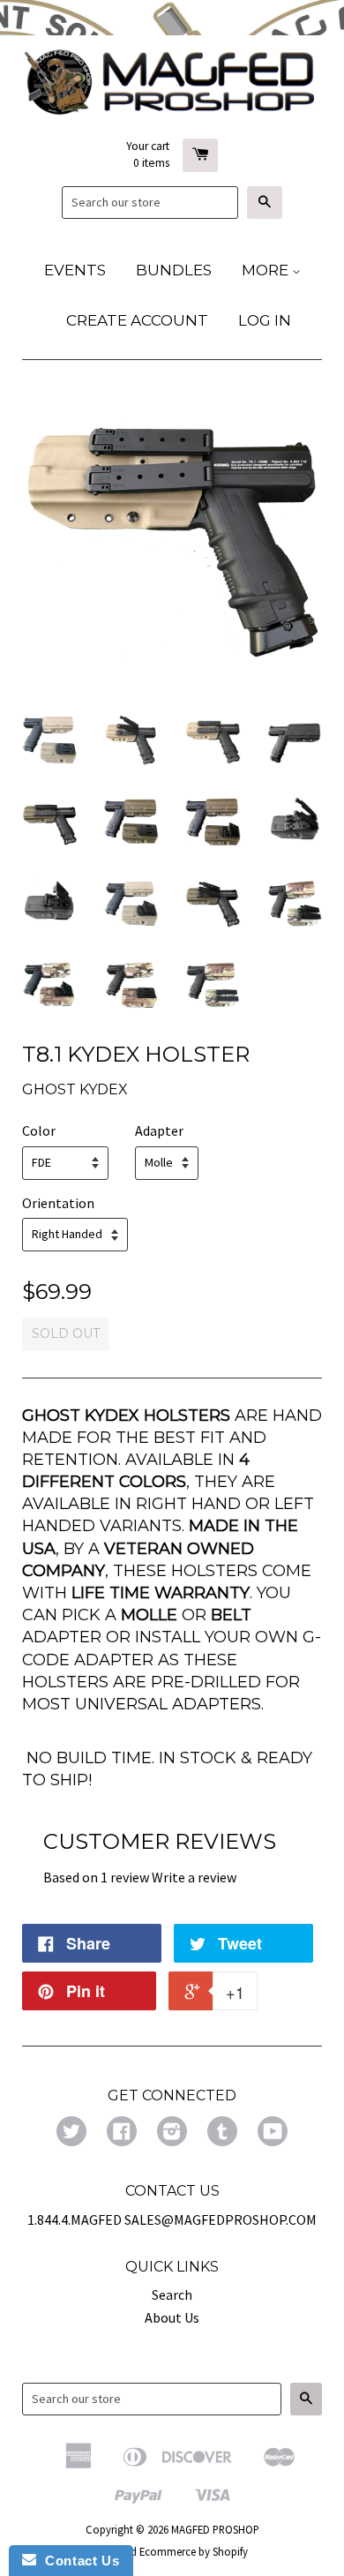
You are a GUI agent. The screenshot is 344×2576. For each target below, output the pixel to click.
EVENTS (75, 270)
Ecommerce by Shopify (194, 2551)
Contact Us (78, 2561)
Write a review (194, 1877)
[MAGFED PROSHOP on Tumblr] (222, 2133)
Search (172, 2294)
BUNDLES (174, 270)
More (267, 270)
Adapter (159, 1130)
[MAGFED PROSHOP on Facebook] (122, 2133)
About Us (172, 2317)
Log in (265, 320)
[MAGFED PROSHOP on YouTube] (273, 2133)
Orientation (58, 1203)
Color (39, 1130)
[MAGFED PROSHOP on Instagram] (172, 2133)
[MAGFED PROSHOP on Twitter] (71, 2133)
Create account (137, 320)
